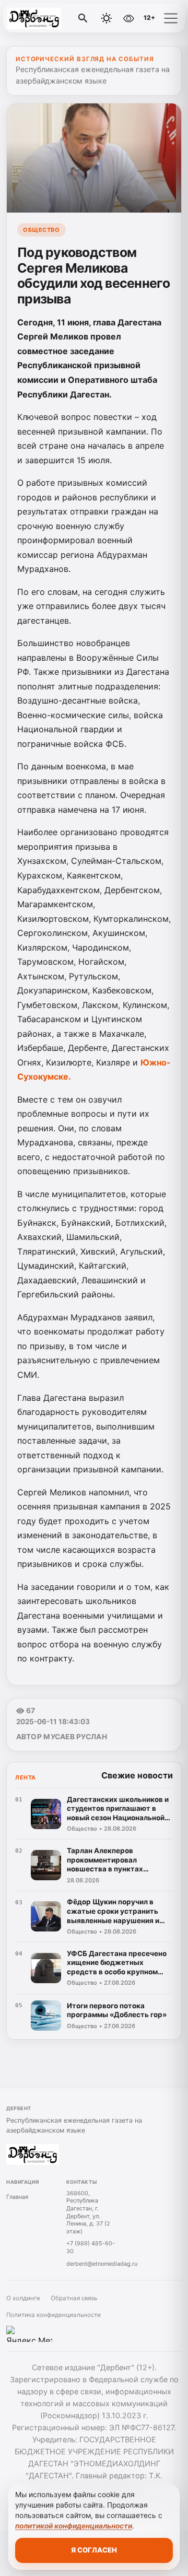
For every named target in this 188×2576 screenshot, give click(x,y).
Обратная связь (74, 2298)
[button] (171, 18)
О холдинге (23, 2298)
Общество (41, 230)
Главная (17, 2197)
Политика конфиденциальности (54, 2315)
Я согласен (94, 2550)
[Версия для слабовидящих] (129, 18)
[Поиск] (83, 18)
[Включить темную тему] (107, 18)
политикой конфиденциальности (74, 2526)
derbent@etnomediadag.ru (102, 2264)
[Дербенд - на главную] (51, 18)
